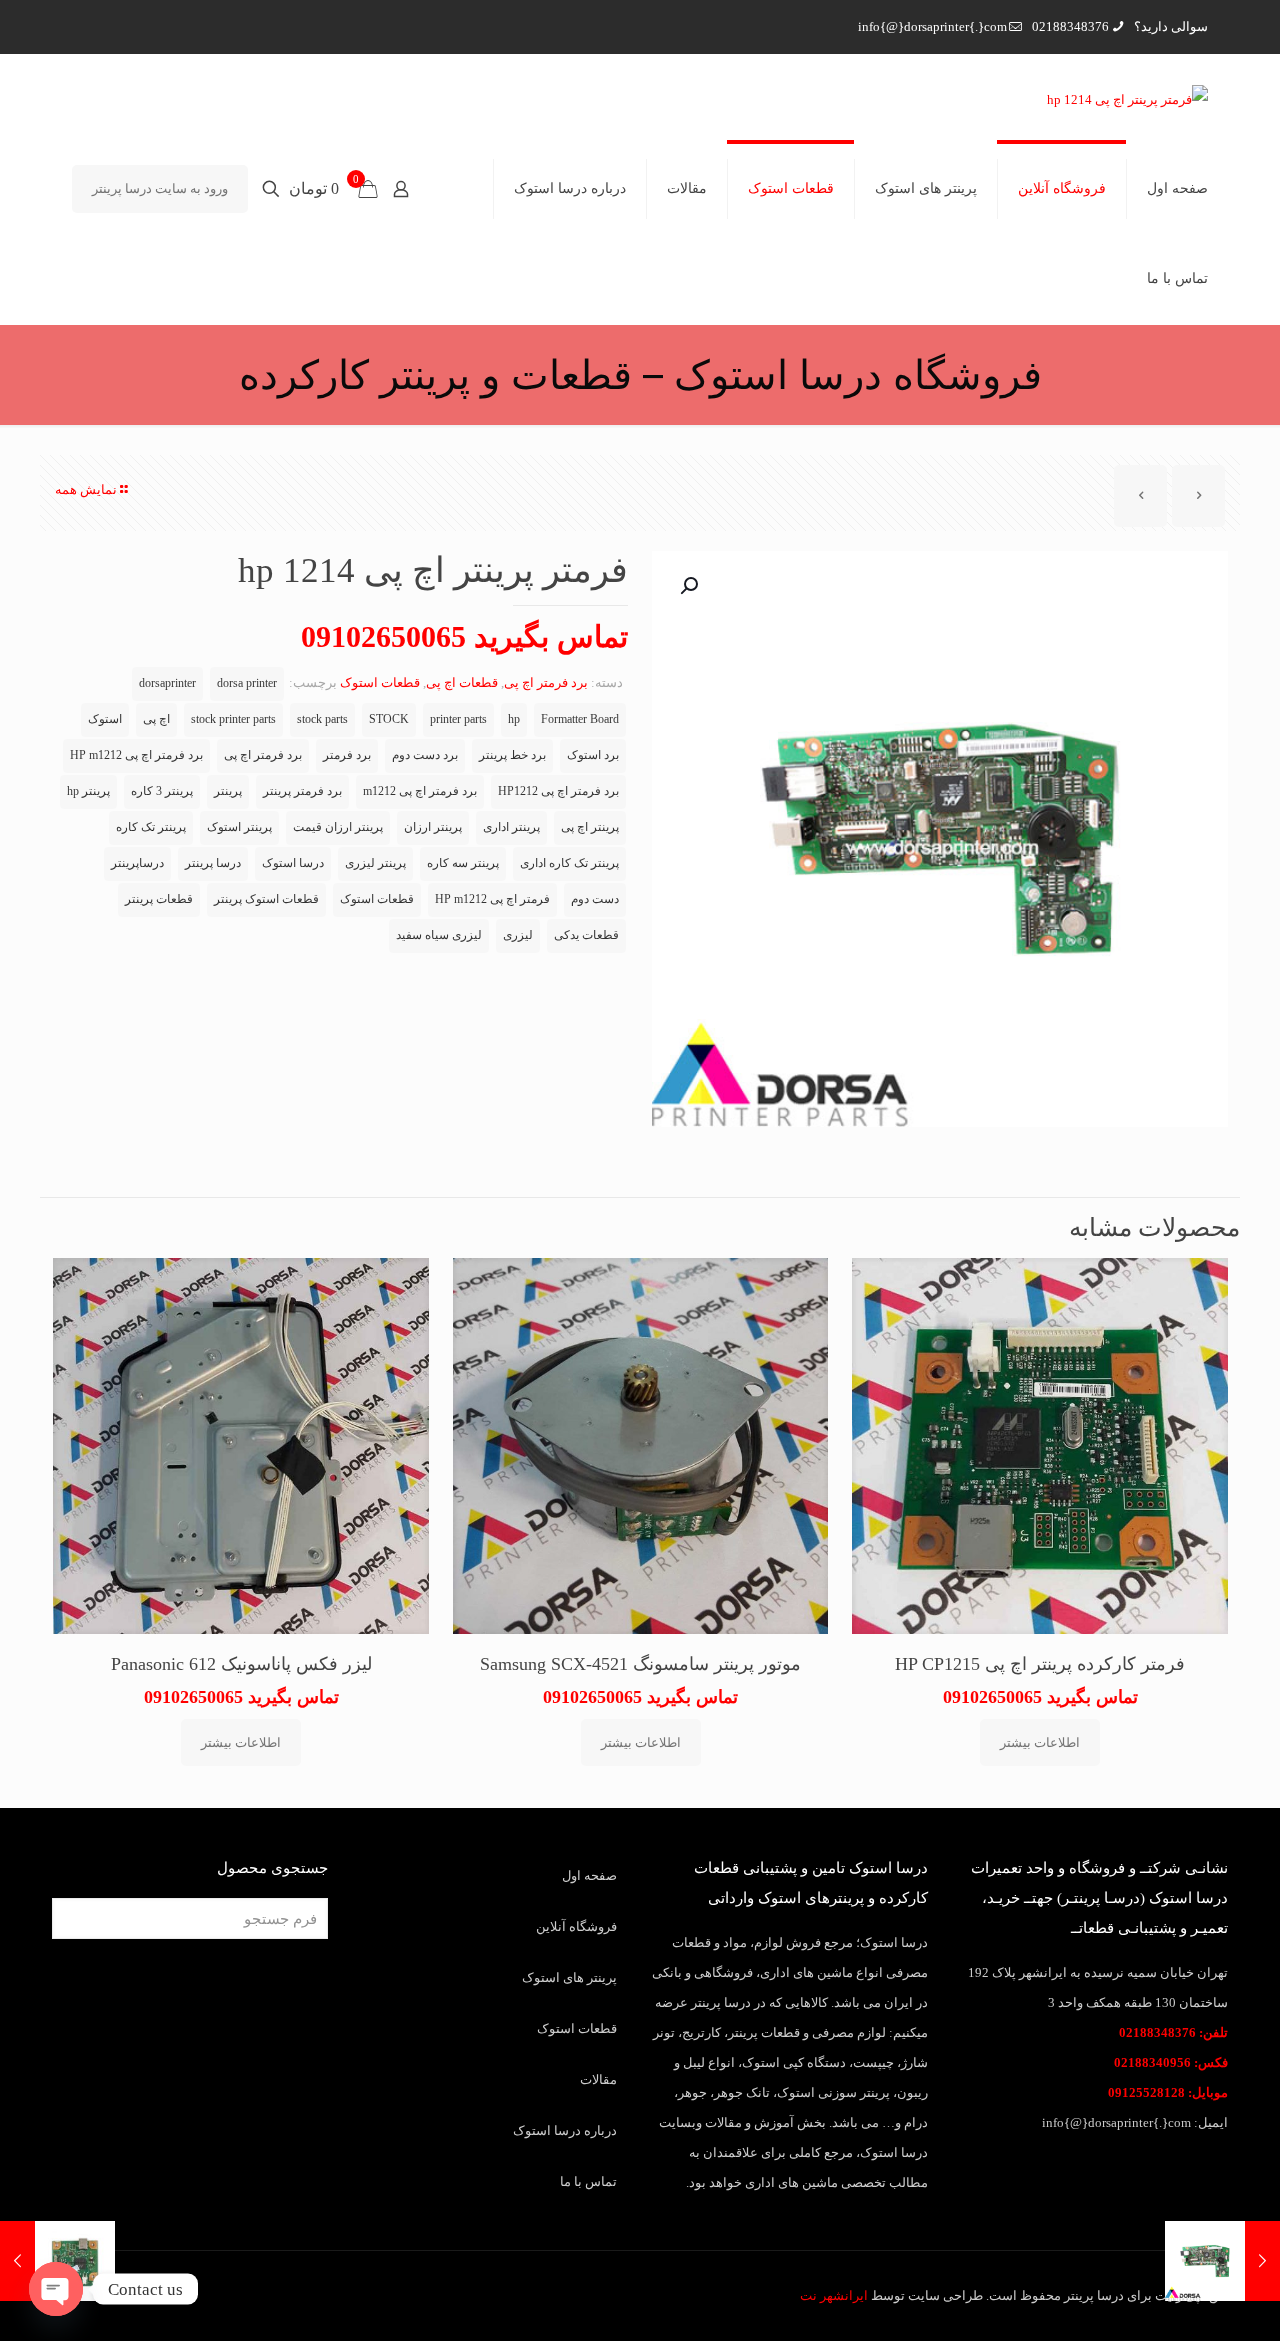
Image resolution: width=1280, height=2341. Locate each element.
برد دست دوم (425, 755)
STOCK (389, 719)
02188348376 (1070, 26)
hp (514, 719)
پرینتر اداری (511, 827)
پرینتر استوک (239, 827)
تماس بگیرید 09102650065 (464, 636)
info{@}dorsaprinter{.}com (932, 26)
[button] (687, 586)
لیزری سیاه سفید (439, 935)
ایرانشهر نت (834, 2295)
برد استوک (593, 755)
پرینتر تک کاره (151, 827)
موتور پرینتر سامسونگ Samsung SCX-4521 (640, 1664)
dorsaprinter (167, 683)
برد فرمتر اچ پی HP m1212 (136, 755)
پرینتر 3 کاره (162, 791)
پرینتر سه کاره (463, 863)
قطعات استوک (380, 682)
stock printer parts (233, 719)
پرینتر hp (88, 791)
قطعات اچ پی (462, 682)
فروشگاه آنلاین (576, 1926)
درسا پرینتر (213, 863)
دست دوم (595, 899)
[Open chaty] (56, 2289)
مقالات (598, 2079)
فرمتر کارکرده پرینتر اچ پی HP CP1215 (1040, 1664)
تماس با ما (588, 2181)
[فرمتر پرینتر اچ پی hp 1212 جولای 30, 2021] (1262, 2261)
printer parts (458, 719)
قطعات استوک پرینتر (266, 899)
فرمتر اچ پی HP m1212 (492, 899)
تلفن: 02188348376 (1173, 2032)
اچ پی (156, 719)
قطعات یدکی (586, 935)
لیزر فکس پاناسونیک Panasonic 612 (241, 1664)
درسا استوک (293, 863)
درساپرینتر (137, 863)
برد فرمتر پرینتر (302, 791)
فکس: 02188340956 (1171, 2062)
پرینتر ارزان (433, 827)
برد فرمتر (347, 755)
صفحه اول (589, 1875)
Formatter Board (580, 719)
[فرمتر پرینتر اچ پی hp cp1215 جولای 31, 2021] (17, 2261)
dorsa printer (247, 683)
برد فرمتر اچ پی (546, 682)
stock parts (322, 719)
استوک (105, 719)
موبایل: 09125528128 (1168, 2092)
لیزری (518, 935)
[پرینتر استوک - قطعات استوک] (1127, 99)
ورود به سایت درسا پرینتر (160, 188)
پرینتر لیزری (375, 863)
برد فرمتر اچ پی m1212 (420, 791)
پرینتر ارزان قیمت (338, 827)
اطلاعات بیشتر (1040, 1742)
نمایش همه (86, 489)
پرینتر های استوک (569, 1977)
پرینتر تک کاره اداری (569, 863)
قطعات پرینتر (159, 899)
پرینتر (228, 791)
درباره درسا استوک (565, 2130)
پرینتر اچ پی (590, 827)
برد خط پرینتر (512, 755)
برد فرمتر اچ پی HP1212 (558, 791)
